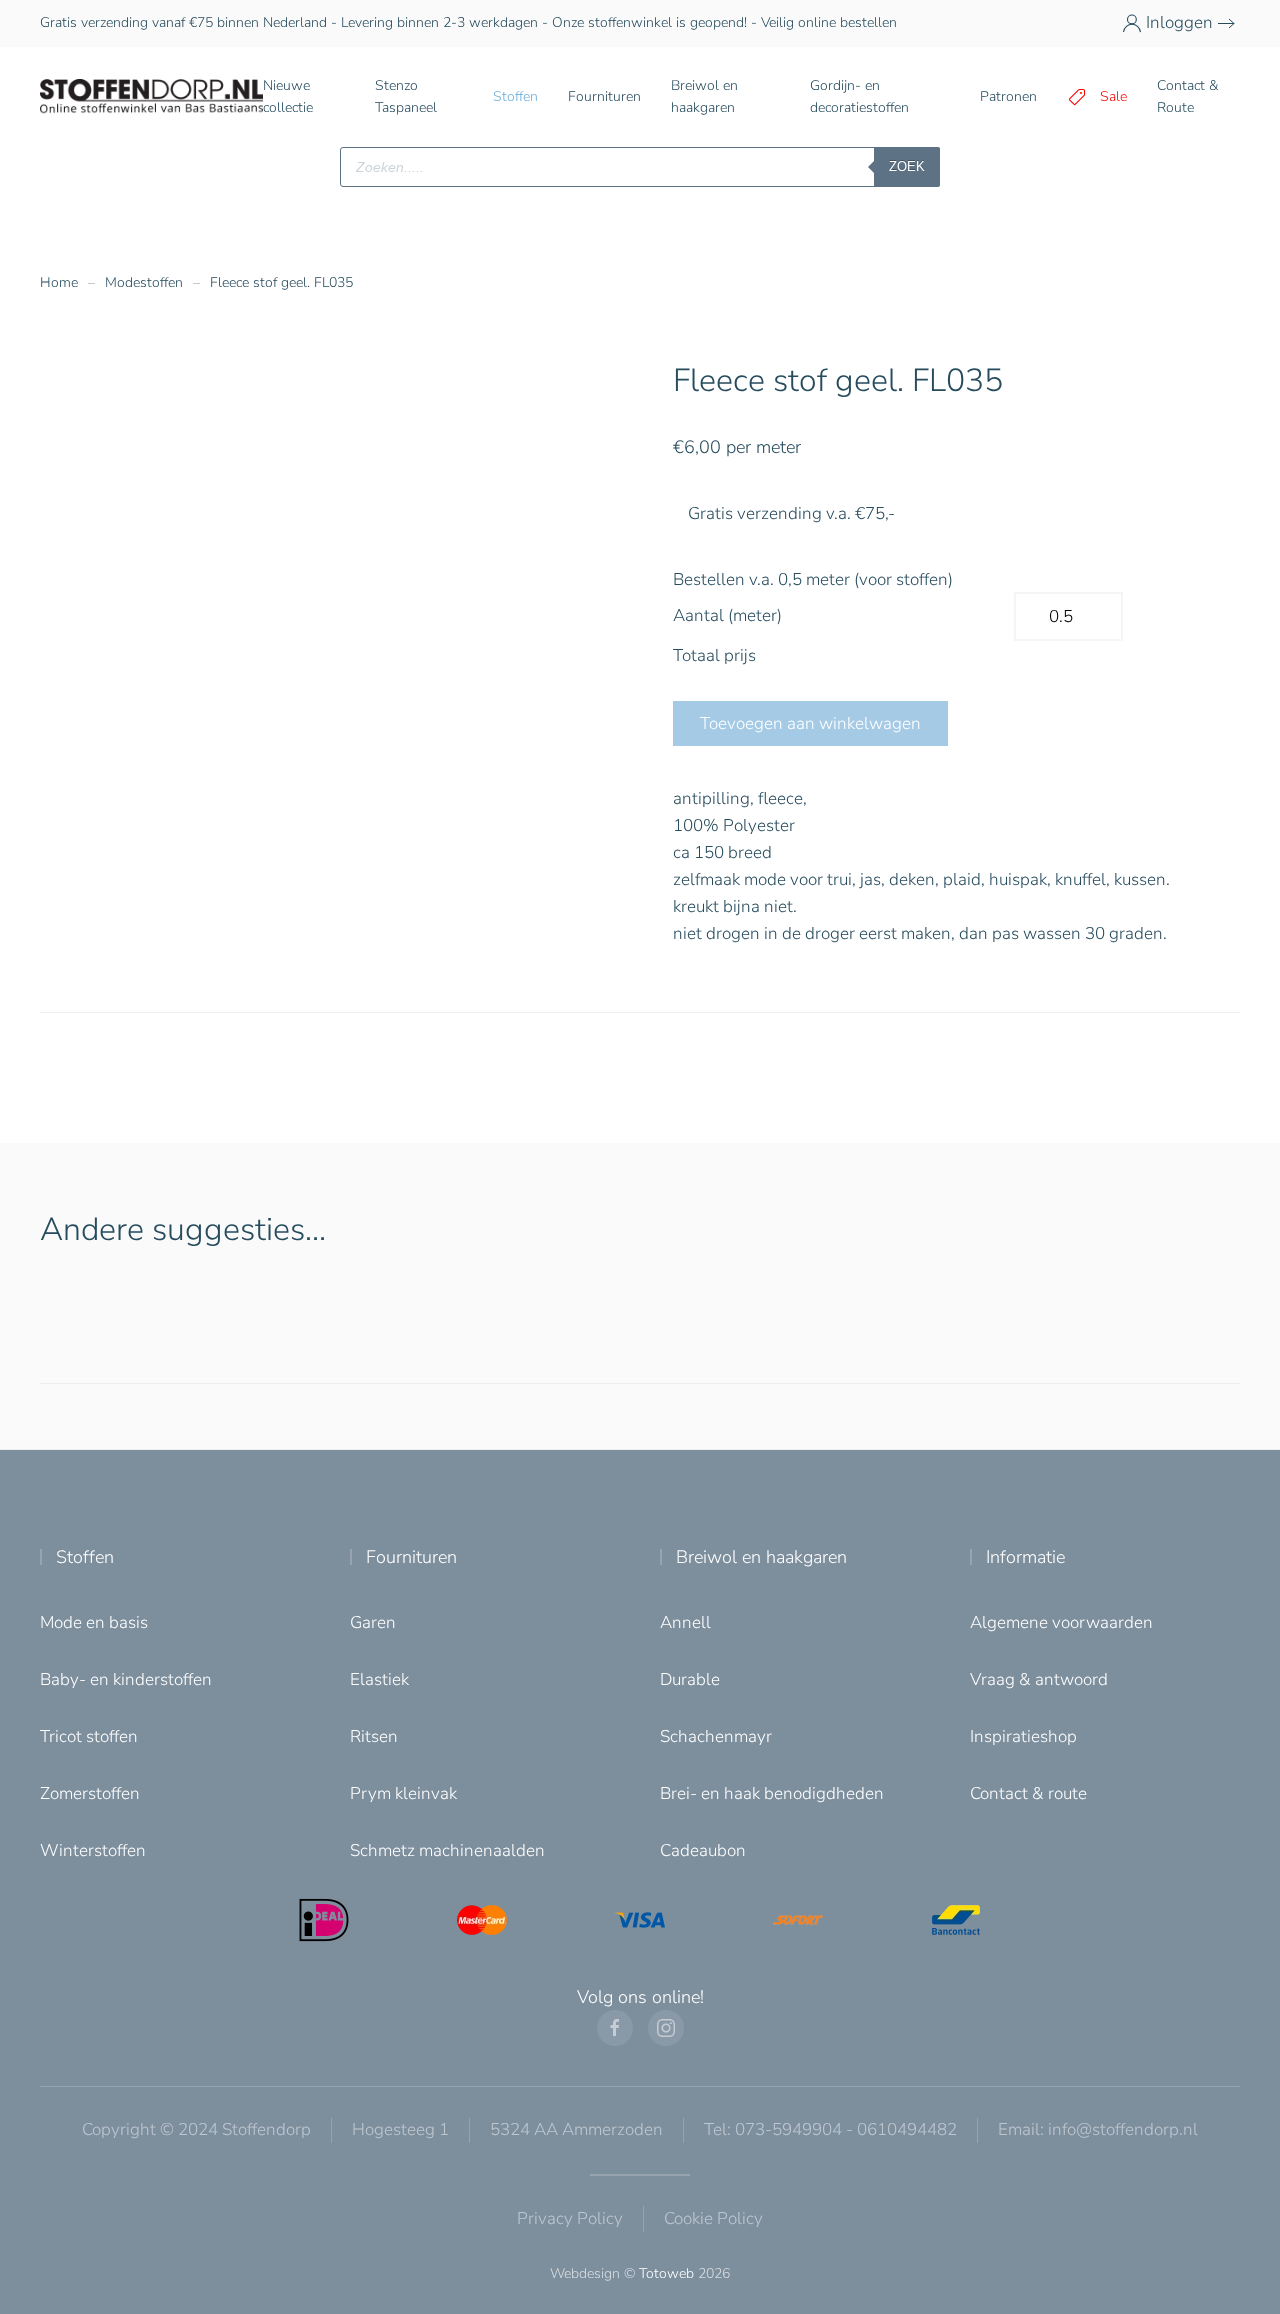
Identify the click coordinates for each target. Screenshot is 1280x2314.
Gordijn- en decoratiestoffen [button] (859, 96)
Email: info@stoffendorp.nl (1098, 2129)
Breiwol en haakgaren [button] (704, 96)
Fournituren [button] (604, 96)
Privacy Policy (570, 2218)
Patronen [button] (1008, 96)
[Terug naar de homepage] (151, 97)
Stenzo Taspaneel (406, 96)
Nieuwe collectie (288, 96)
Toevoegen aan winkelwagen (810, 723)
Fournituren (411, 1557)
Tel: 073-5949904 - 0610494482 (830, 2129)
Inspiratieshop (1023, 1736)
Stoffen (85, 1557)
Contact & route (1028, 1793)
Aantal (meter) (727, 615)
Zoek (907, 166)
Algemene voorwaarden (1061, 1622)
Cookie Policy (713, 2218)
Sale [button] (1113, 96)
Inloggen (1179, 22)
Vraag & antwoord (1039, 1679)
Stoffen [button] (515, 96)
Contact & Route (1187, 96)
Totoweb (666, 2273)
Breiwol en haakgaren (761, 1557)
